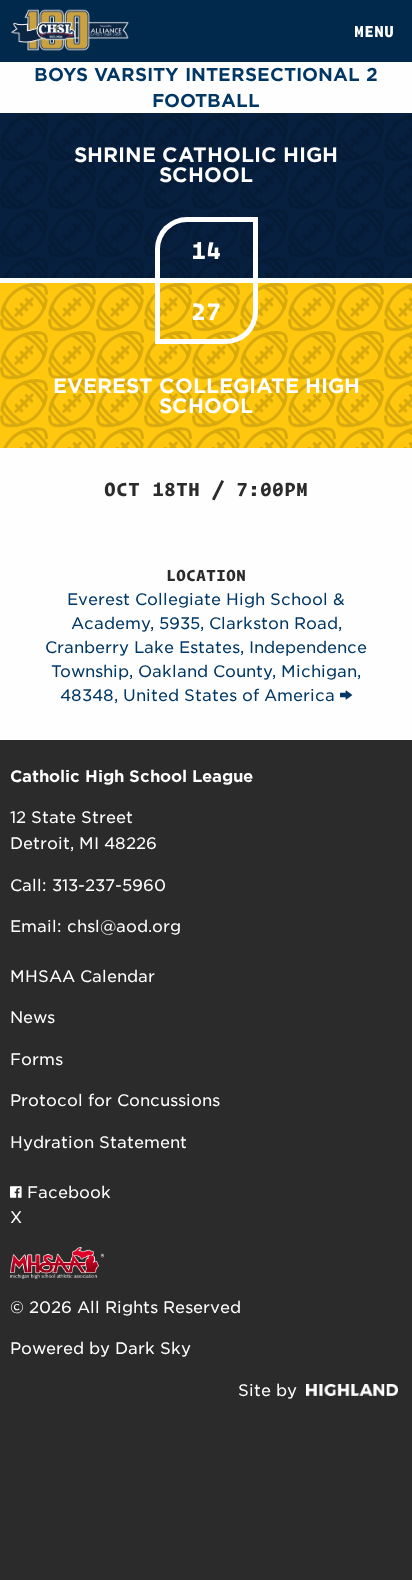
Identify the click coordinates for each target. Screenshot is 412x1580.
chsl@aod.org (124, 926)
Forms (36, 1059)
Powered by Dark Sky (100, 1348)
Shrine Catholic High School (206, 165)
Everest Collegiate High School (206, 396)
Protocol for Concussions (115, 1100)
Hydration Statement (98, 1142)
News (32, 1017)
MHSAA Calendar (82, 976)
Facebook (66, 1192)
